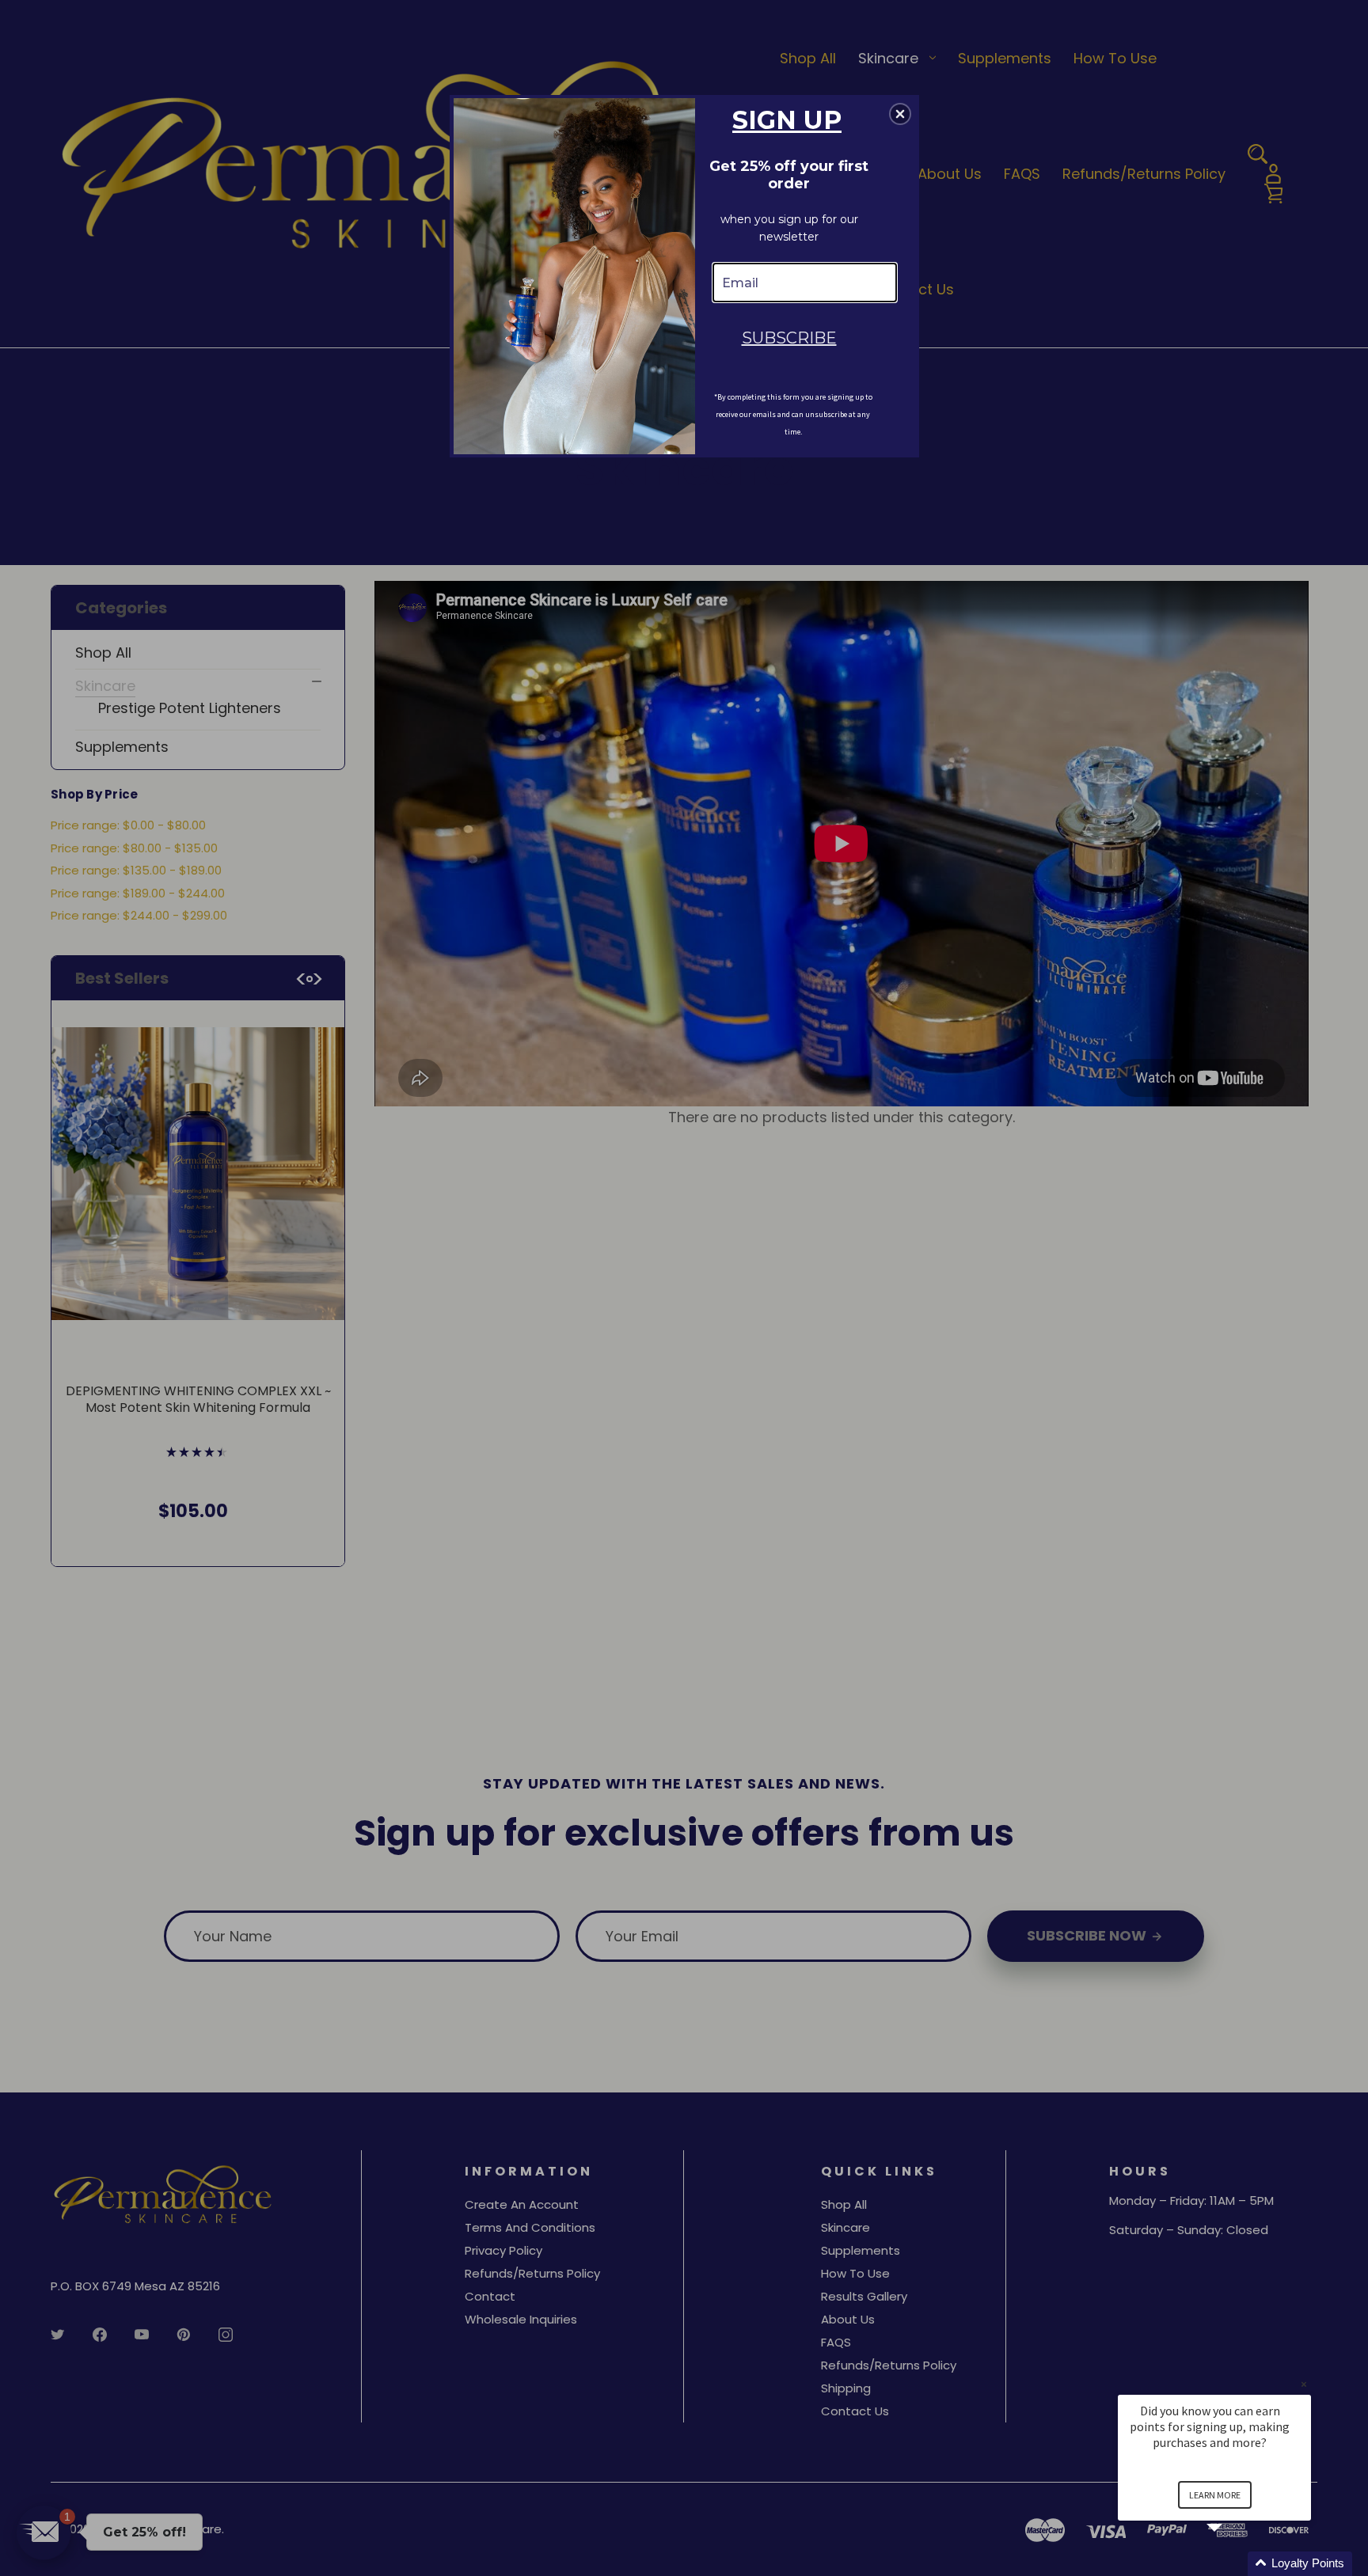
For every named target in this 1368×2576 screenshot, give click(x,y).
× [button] (1304, 2384)
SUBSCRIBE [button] (789, 338)
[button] (1233, 2564)
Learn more (1215, 2495)
